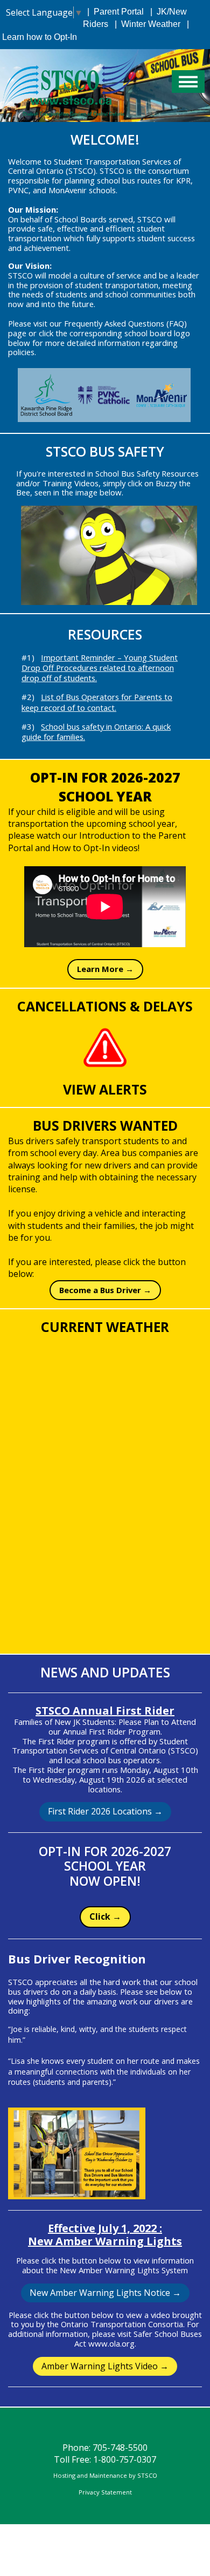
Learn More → (105, 969)
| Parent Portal (113, 12)
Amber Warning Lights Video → (105, 2366)
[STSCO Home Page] (70, 85)
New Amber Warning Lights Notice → (105, 2293)
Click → (105, 1916)
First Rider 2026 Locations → (105, 1811)
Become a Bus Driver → (105, 1290)
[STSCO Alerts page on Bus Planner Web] (105, 1048)
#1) (100, 668)
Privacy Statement (105, 2492)
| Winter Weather (145, 24)
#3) (96, 732)
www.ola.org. (112, 2343)
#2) (97, 702)
